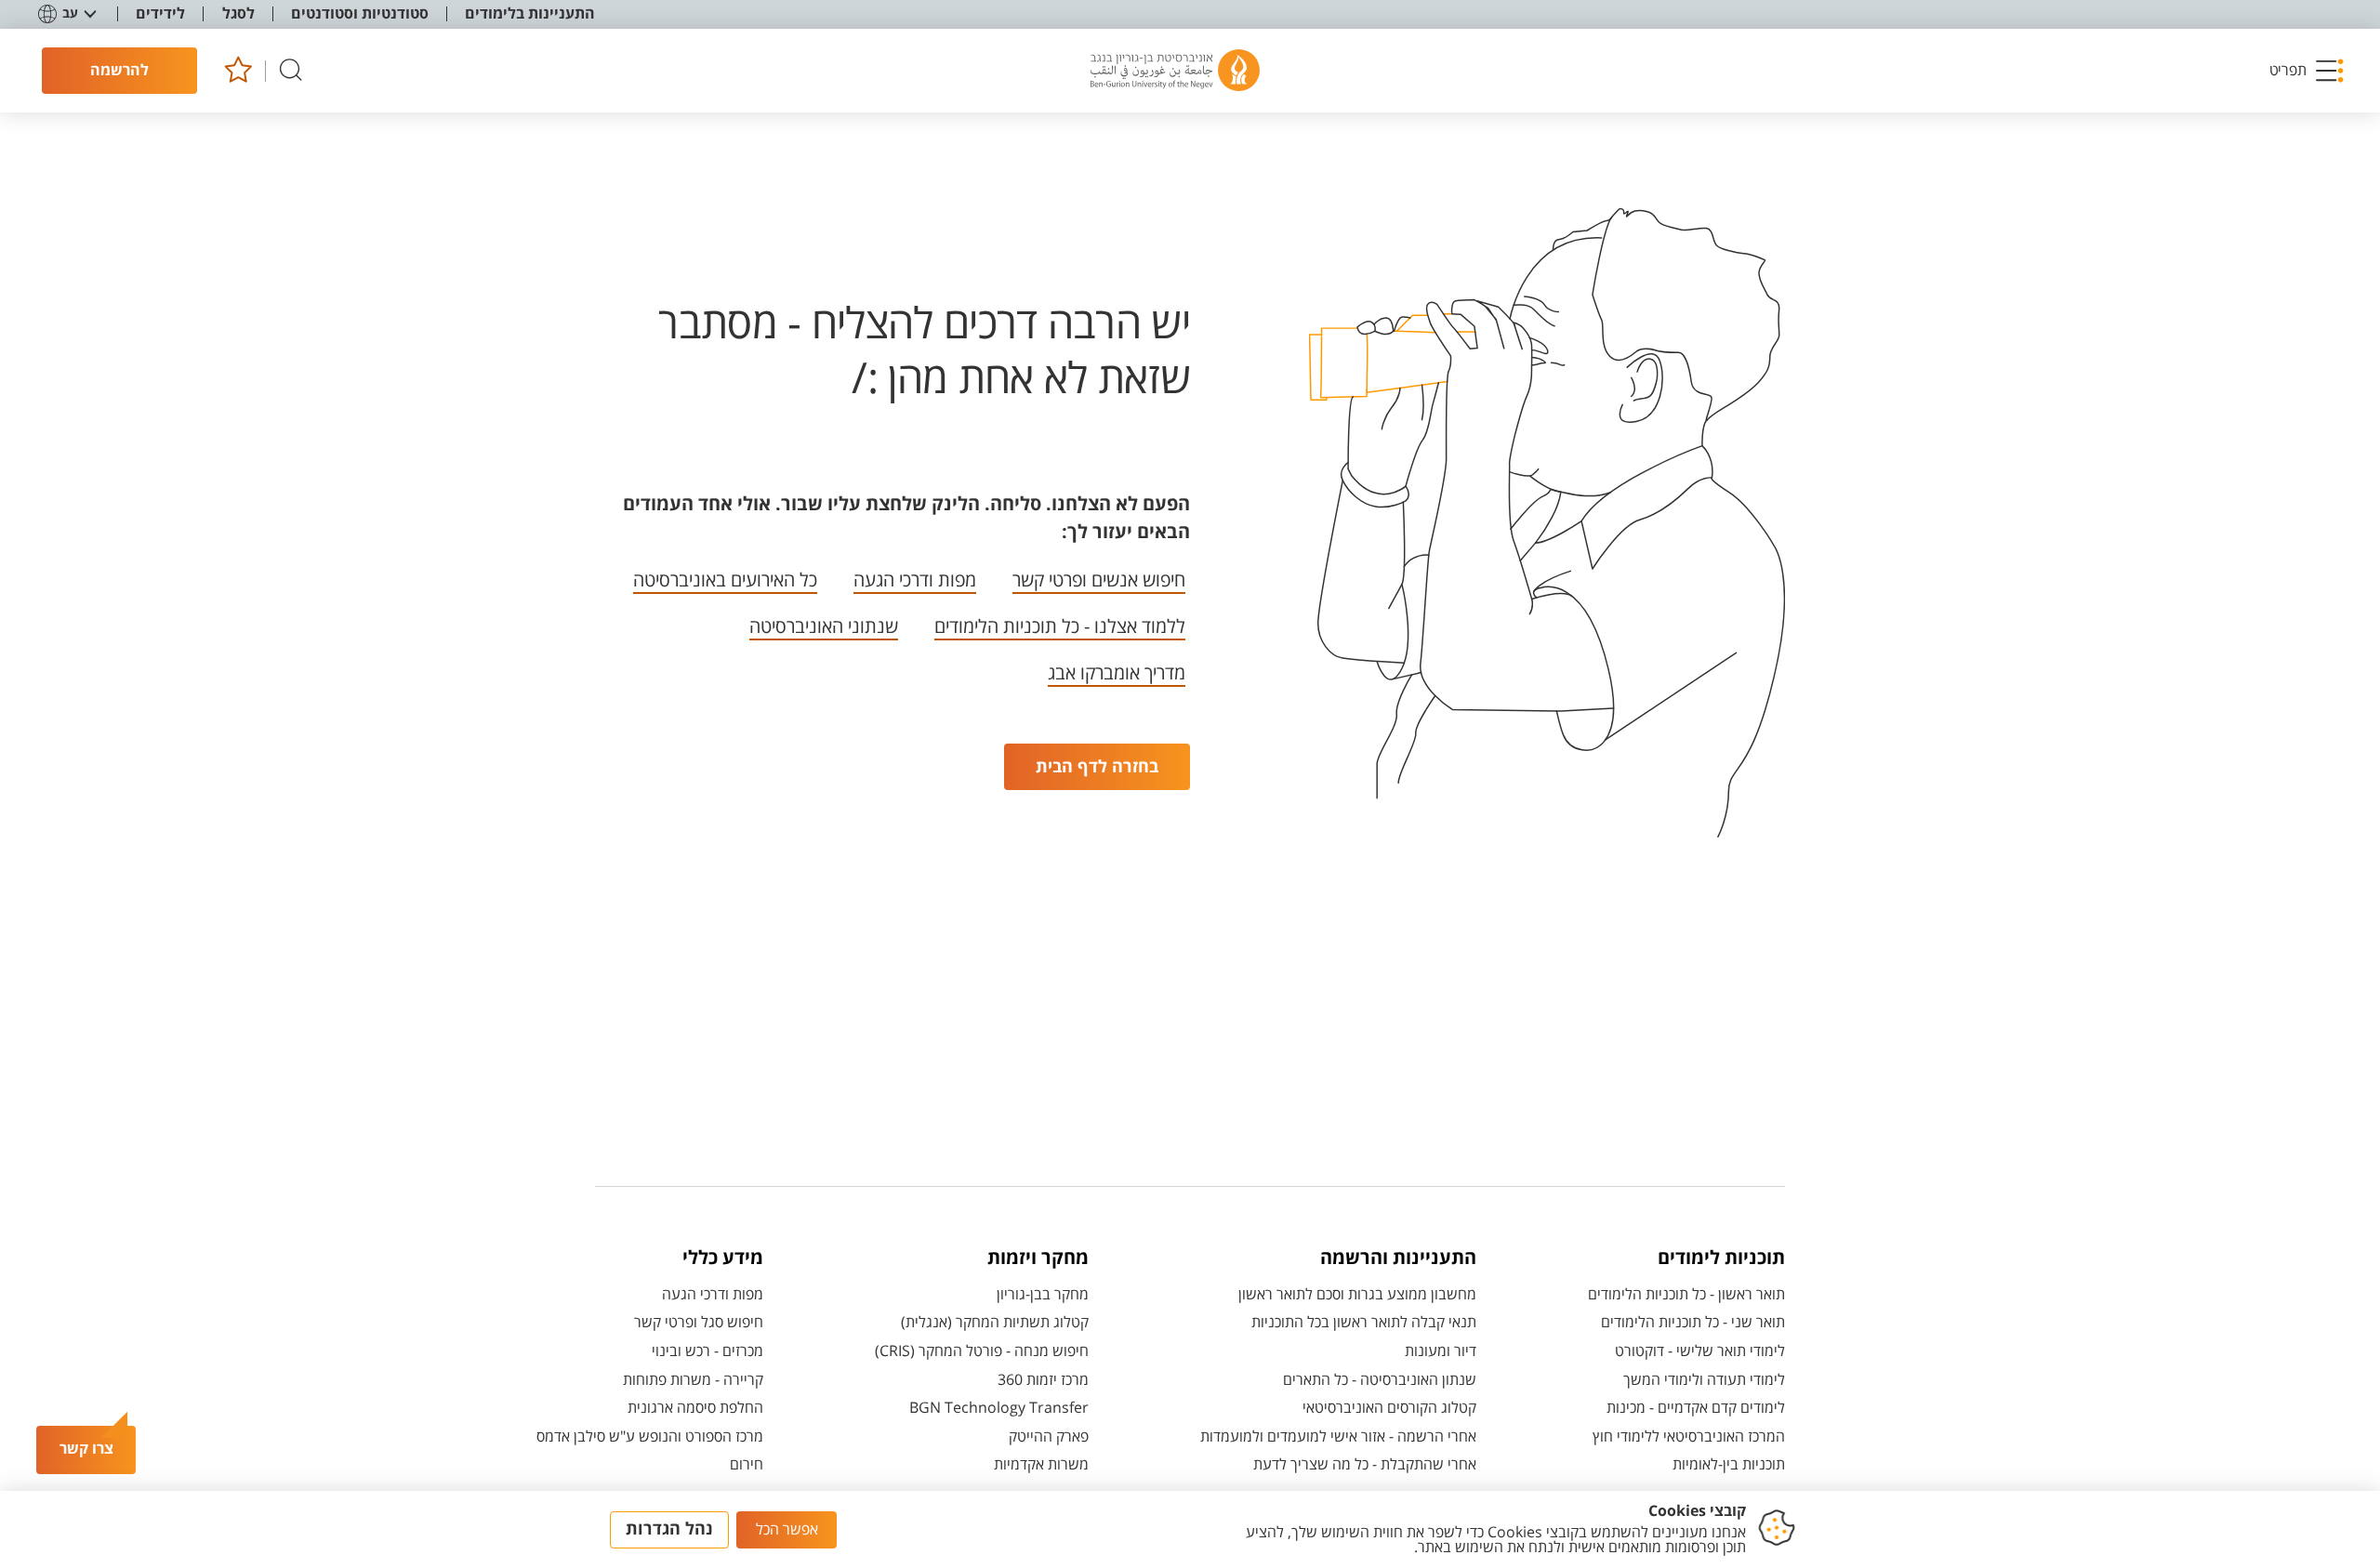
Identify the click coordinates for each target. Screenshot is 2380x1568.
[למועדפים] (238, 71)
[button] (2307, 71)
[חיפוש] (291, 71)
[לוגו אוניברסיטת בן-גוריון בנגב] (1175, 71)
